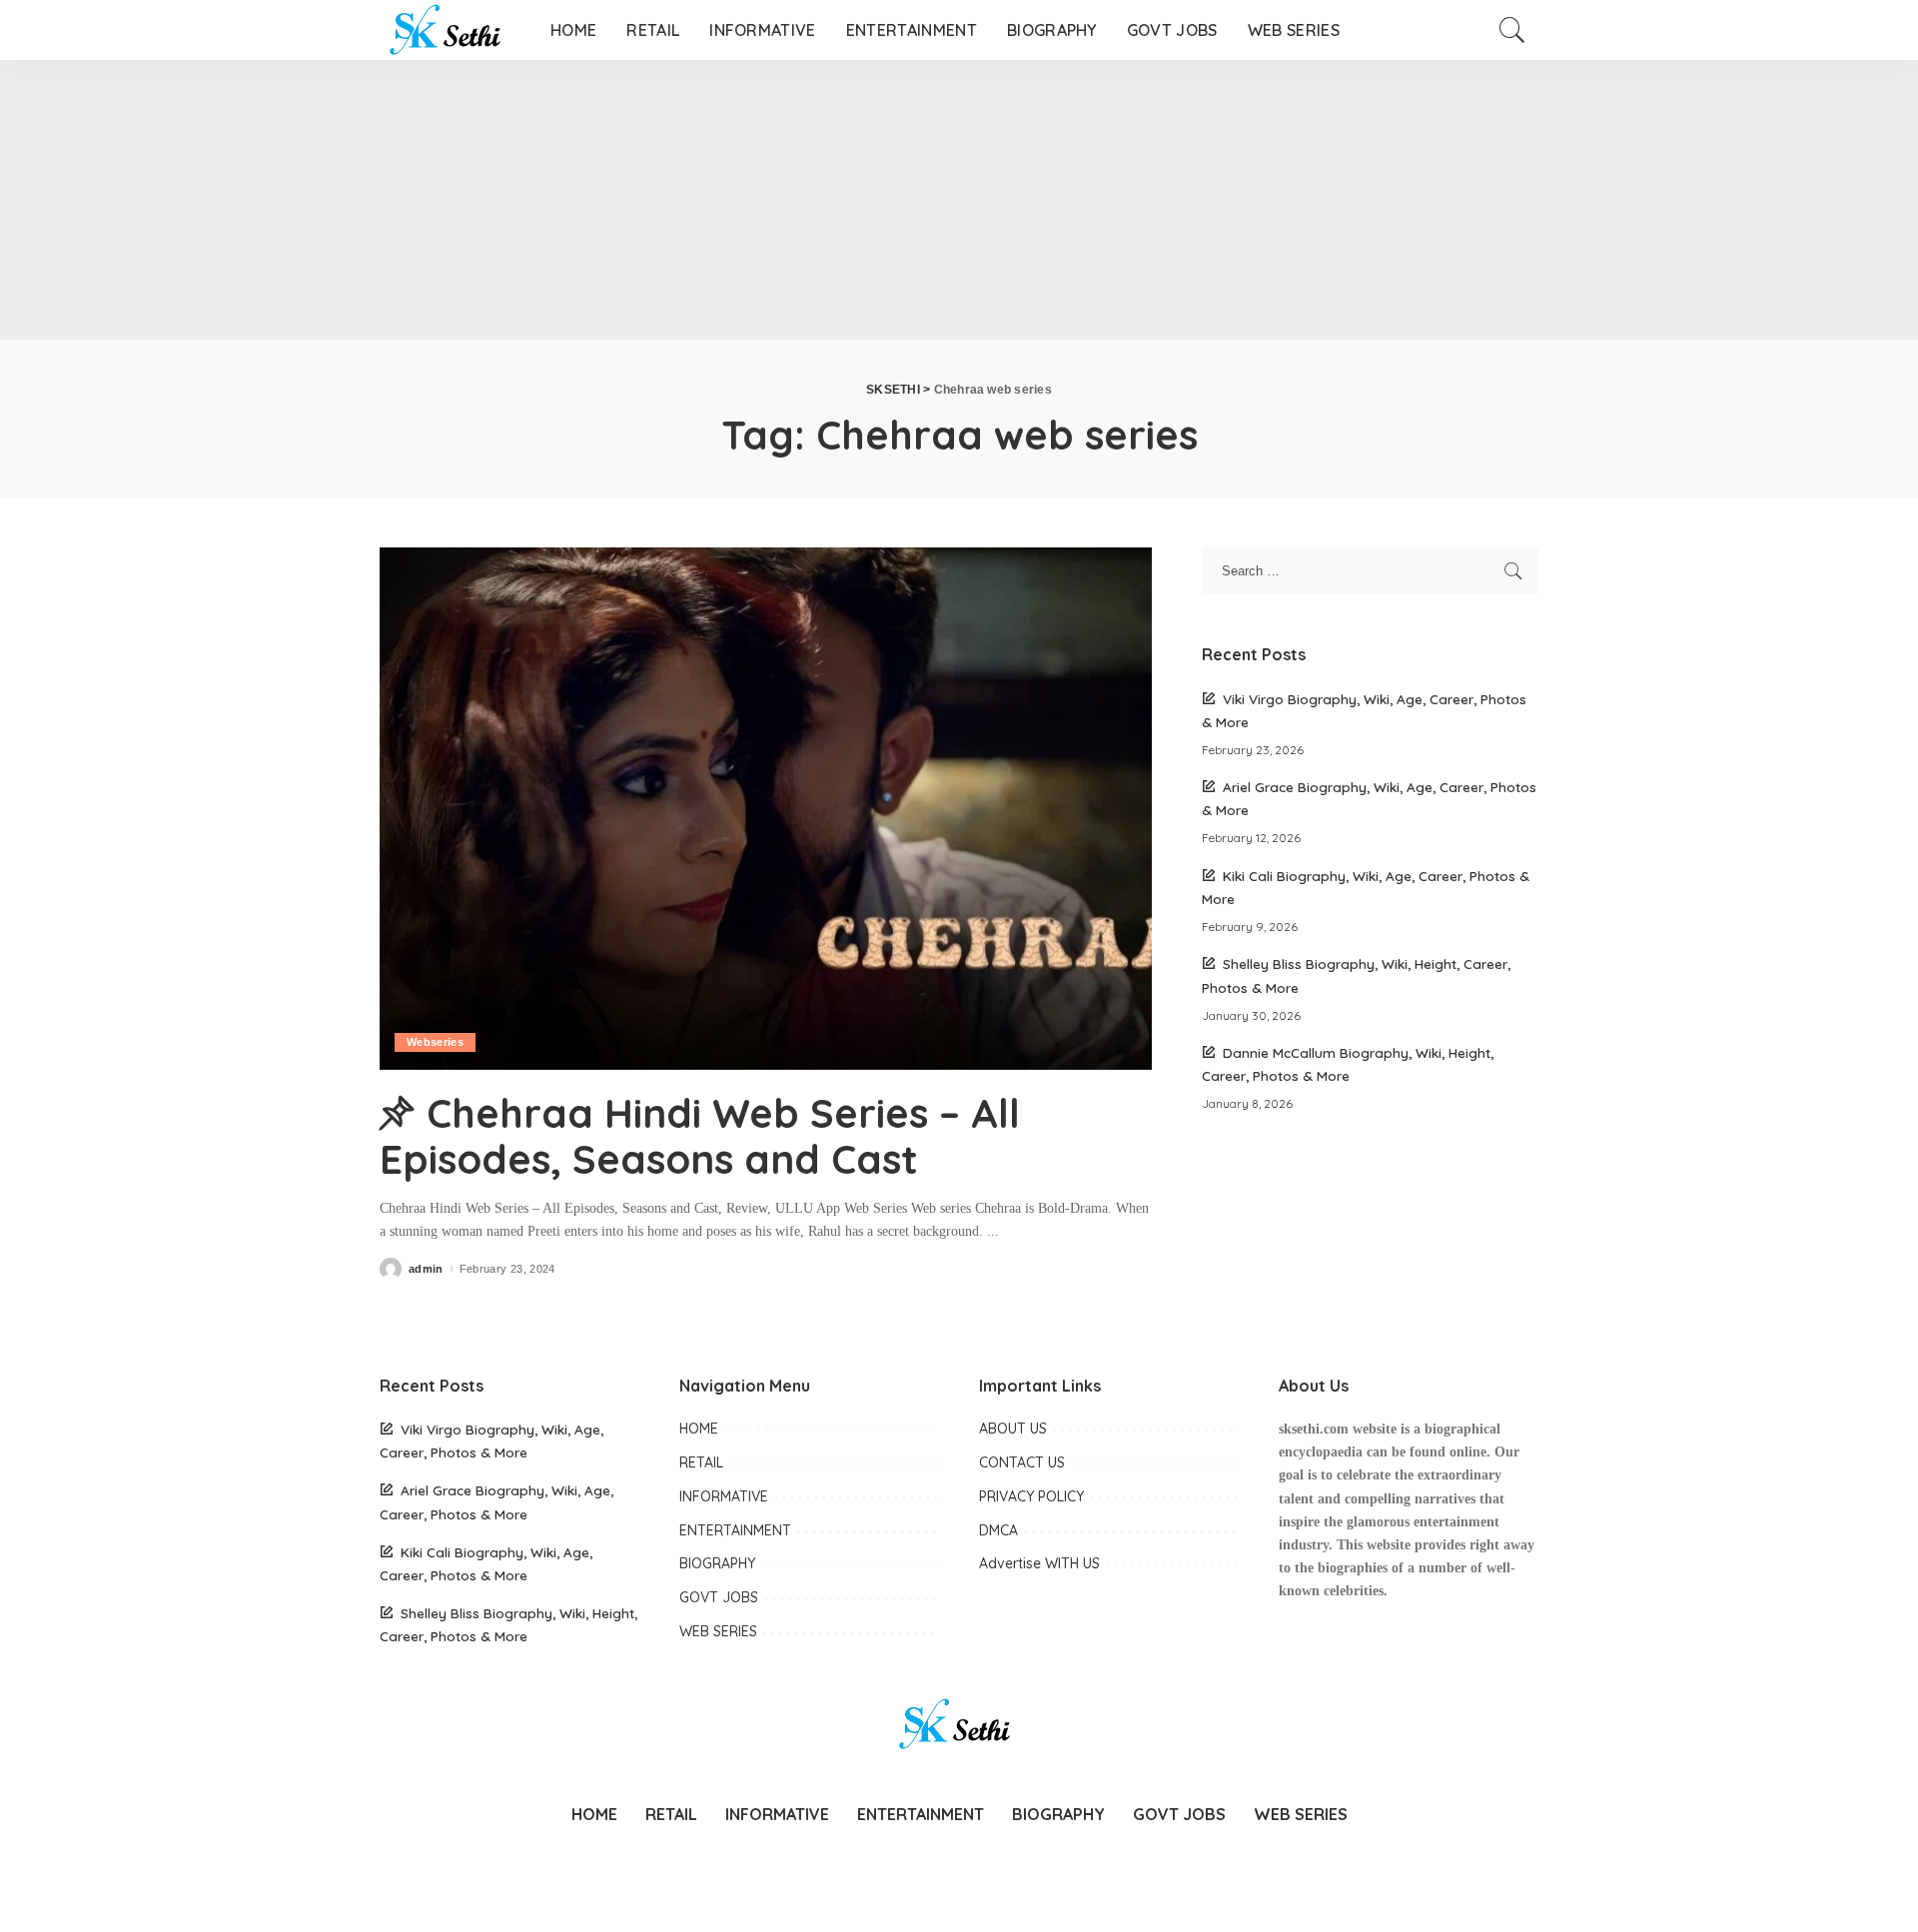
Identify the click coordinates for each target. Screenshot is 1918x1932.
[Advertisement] (599, 200)
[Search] (1512, 30)
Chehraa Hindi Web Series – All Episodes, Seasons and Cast (700, 1136)
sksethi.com (1314, 1429)
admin (426, 1269)
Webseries (435, 1042)
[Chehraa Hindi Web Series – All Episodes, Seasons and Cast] (766, 808)
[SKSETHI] (450, 30)
